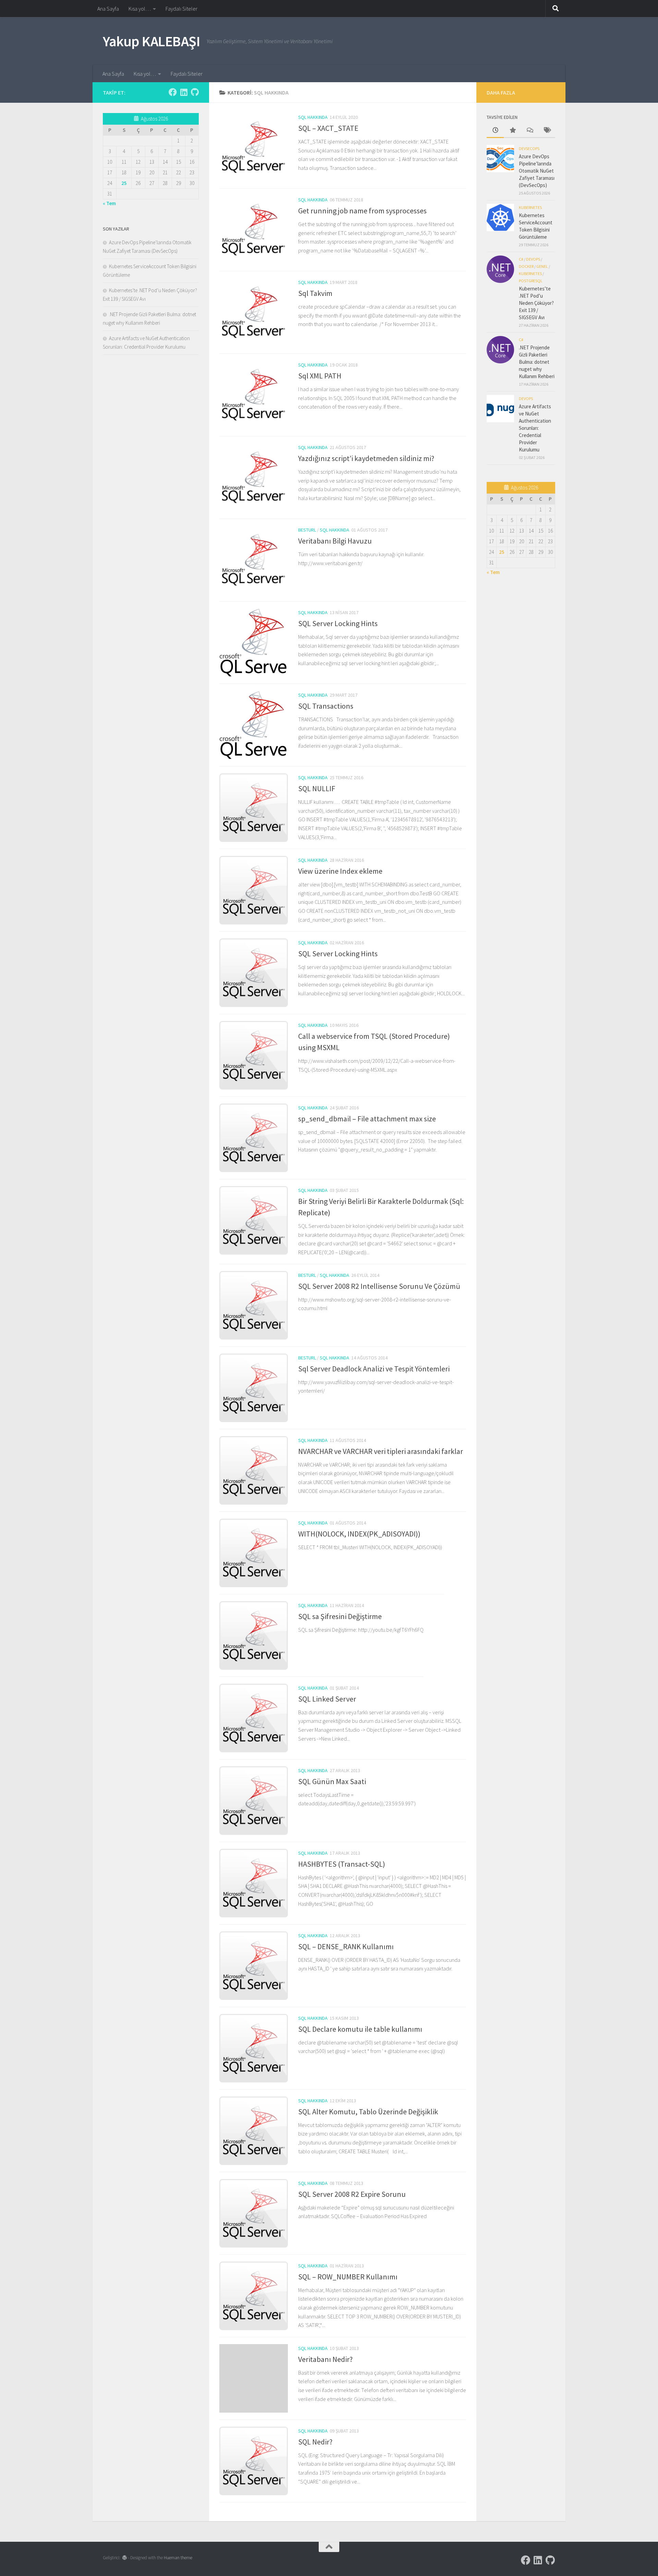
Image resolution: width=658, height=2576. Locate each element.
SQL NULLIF (317, 788)
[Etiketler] (547, 131)
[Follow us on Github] (195, 92)
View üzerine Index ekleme (340, 871)
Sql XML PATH (320, 376)
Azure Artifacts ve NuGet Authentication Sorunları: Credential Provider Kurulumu (535, 428)
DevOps (533, 259)
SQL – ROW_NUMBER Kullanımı (348, 2277)
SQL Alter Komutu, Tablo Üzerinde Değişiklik (368, 2112)
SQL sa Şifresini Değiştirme (340, 1616)
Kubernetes (530, 207)
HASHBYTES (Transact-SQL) (342, 1864)
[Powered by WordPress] (125, 2558)
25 (124, 183)
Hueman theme (178, 2558)
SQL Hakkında (313, 117)
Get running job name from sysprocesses (362, 211)
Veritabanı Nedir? (325, 2359)
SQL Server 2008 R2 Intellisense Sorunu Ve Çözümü (379, 1286)
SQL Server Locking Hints (338, 623)
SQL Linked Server (327, 1699)
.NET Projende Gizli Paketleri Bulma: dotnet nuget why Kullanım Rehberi (537, 362)
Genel (542, 266)
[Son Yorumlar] (529, 131)
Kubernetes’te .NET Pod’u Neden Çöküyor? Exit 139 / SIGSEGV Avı (536, 303)
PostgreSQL (531, 281)
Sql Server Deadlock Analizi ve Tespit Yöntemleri (374, 1369)
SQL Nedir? (315, 2442)
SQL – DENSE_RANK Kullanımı (346, 1946)
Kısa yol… (140, 9)
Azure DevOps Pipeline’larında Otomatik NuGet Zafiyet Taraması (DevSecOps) (537, 171)
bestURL (307, 530)
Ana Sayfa (108, 9)
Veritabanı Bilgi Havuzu (335, 541)
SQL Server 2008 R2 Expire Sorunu (352, 2194)
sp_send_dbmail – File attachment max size (367, 1119)
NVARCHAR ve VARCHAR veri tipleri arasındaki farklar (381, 1451)
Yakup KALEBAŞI (151, 41)
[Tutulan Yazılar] (512, 131)
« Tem (109, 203)
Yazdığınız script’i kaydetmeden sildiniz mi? (366, 458)
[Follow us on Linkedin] (184, 92)
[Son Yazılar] (495, 131)
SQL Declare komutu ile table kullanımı (360, 2029)
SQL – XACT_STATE (328, 128)
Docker (526, 266)
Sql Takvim (315, 293)
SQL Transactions (326, 706)
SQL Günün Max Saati (332, 1781)
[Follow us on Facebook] (173, 92)
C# (521, 259)
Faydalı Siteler (181, 9)
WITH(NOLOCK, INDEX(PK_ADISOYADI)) (359, 1534)
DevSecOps (529, 148)
